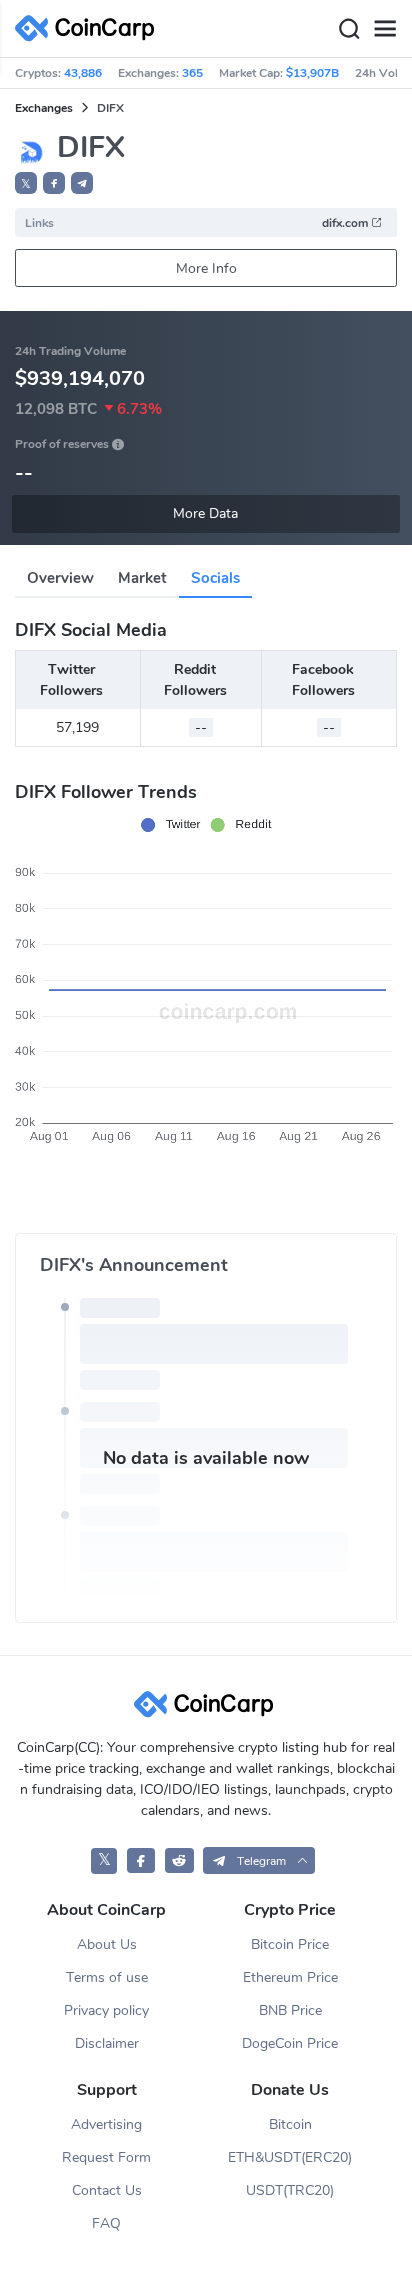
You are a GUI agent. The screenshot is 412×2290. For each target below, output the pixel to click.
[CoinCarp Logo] (90, 28)
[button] (54, 183)
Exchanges (44, 108)
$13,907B (312, 73)
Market (142, 578)
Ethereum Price (290, 1977)
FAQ (106, 2223)
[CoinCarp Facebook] (141, 1860)
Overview (60, 578)
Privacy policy (106, 2010)
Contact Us (107, 2190)
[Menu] (385, 29)
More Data (205, 513)
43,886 (83, 73)
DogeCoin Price (290, 2043)
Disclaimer (107, 2043)
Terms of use (107, 1977)
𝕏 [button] (26, 184)
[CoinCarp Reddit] (179, 1860)
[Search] (349, 29)
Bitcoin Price (290, 1944)
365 (192, 73)
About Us (107, 1944)
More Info (206, 268)
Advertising (106, 2124)
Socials (215, 578)
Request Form (106, 2157)
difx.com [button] (346, 223)
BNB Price (290, 2010)
